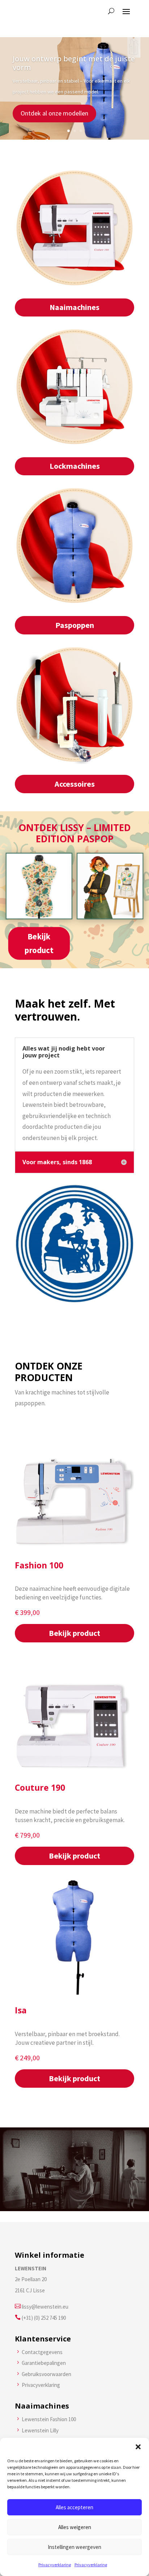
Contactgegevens (42, 2352)
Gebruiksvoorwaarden (46, 2374)
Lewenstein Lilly (40, 2430)
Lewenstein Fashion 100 (49, 2419)
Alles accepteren (74, 2507)
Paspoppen (75, 625)
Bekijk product (39, 943)
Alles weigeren (75, 2527)
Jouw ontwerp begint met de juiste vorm (74, 63)
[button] (138, 2447)
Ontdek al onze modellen (54, 113)
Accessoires (75, 784)
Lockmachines (75, 466)
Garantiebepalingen (44, 2363)
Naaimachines (74, 307)
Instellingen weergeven (74, 2547)
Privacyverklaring (55, 2565)
